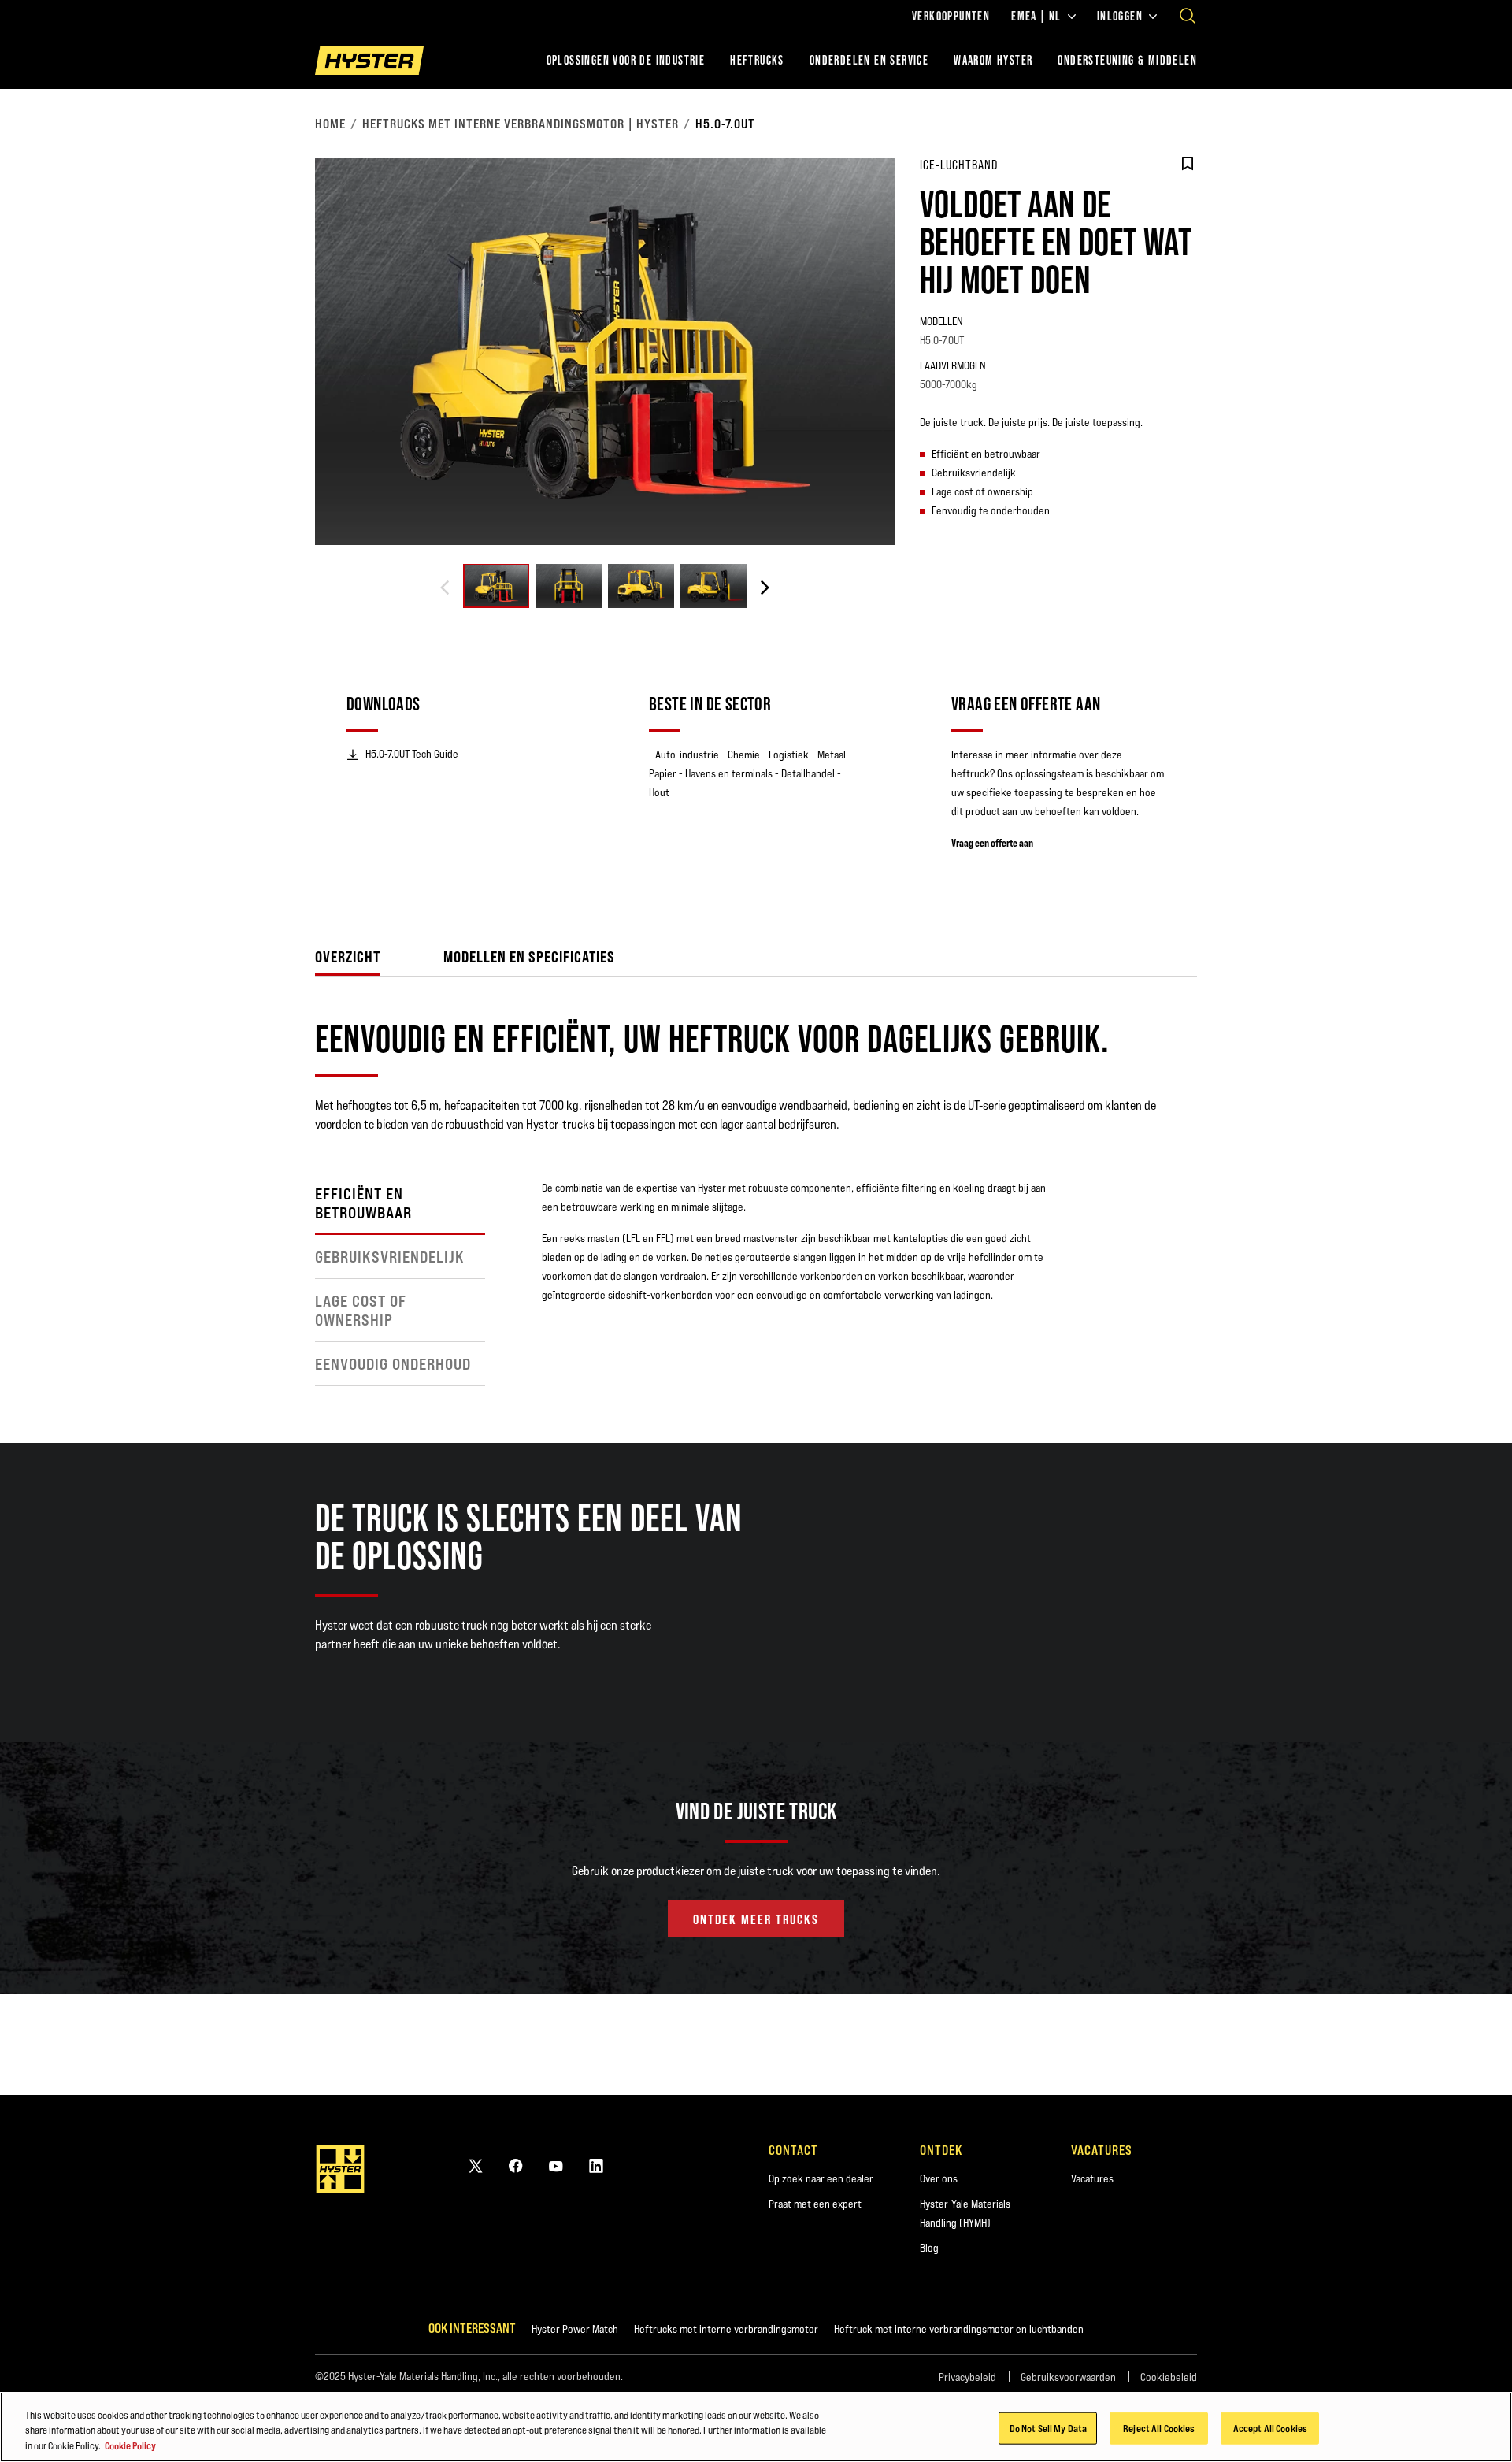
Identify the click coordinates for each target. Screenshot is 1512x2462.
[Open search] (1188, 16)
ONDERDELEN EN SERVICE (869, 60)
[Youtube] (556, 2165)
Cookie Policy (130, 2445)
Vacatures (1092, 2178)
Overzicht (348, 957)
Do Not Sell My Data (1048, 2427)
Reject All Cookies (1159, 2427)
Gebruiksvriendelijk (390, 1257)
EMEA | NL (1036, 17)
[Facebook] (516, 2165)
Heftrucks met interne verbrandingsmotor (726, 2329)
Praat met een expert (815, 2204)
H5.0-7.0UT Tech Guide (412, 754)
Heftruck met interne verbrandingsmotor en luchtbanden (959, 2329)
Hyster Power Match (575, 2329)
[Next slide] (765, 588)
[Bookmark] (1188, 164)
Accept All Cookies (1270, 2427)
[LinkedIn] (596, 2165)
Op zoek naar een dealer (821, 2178)
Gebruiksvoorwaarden (1068, 2377)
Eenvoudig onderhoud (393, 1364)
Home (330, 124)
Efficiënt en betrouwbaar (363, 1203)
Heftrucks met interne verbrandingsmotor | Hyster (521, 124)
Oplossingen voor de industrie (626, 60)
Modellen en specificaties (529, 957)
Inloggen (1120, 17)
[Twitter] (476, 2165)
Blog (929, 2248)
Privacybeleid (967, 2377)
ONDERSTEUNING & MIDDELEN (1127, 60)
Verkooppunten (951, 17)
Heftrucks (757, 60)
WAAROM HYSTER (993, 60)
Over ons (939, 2178)
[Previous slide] (445, 588)
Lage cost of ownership (361, 1311)
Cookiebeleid (1169, 2377)
